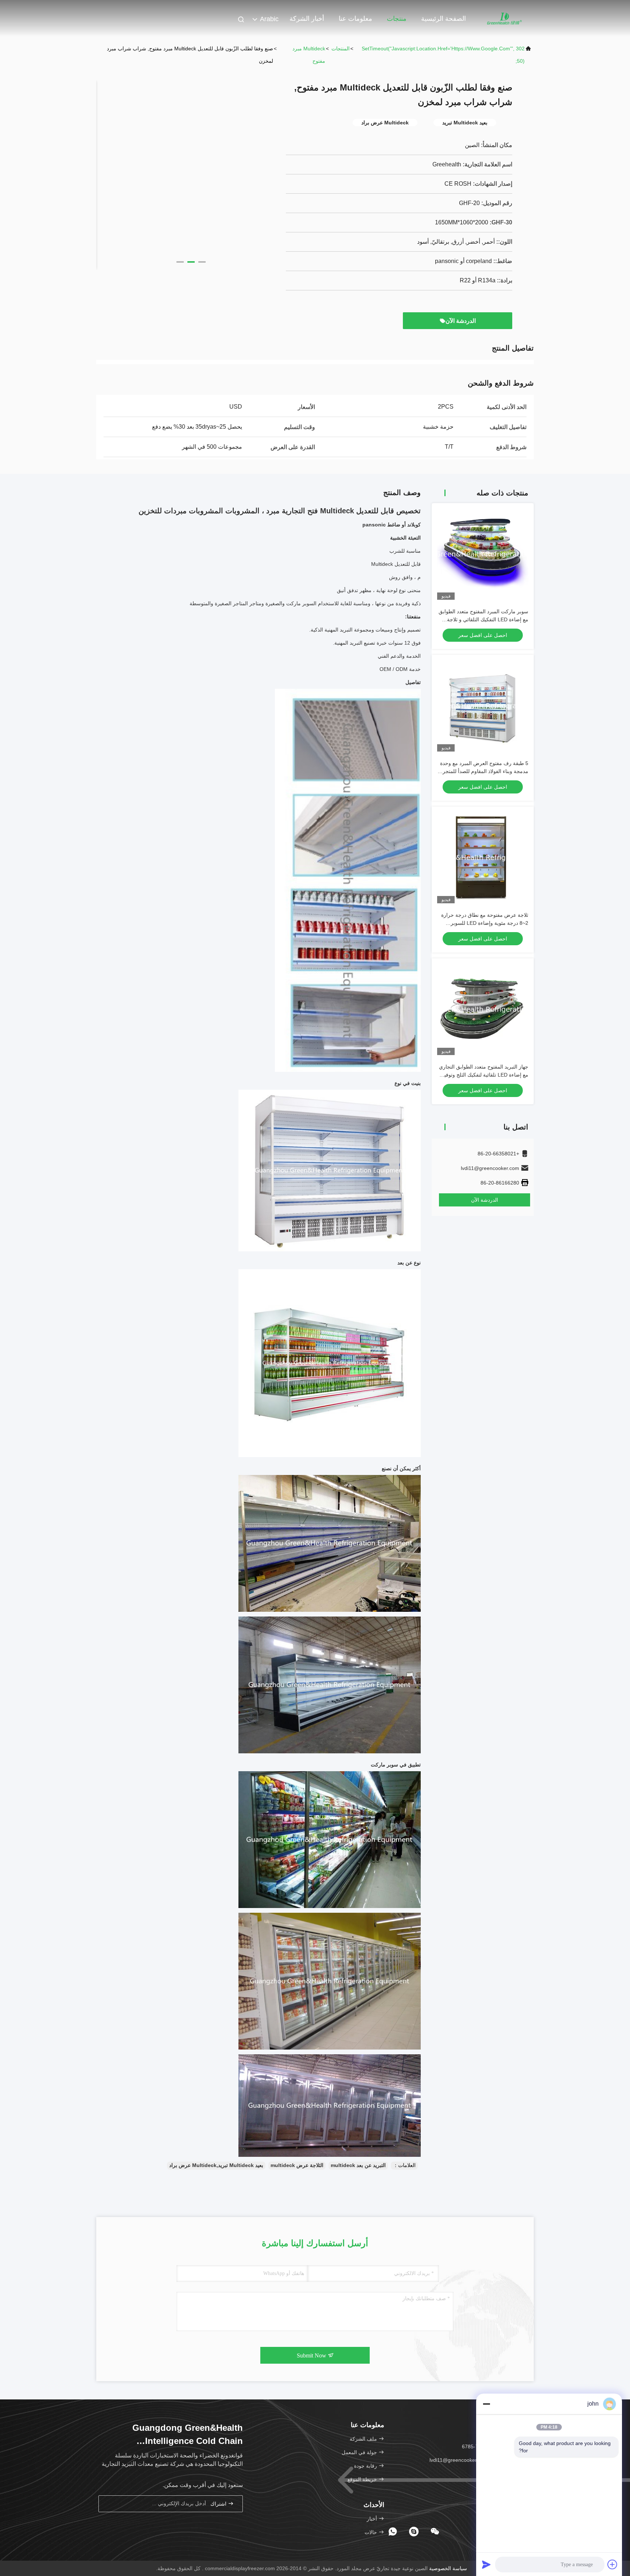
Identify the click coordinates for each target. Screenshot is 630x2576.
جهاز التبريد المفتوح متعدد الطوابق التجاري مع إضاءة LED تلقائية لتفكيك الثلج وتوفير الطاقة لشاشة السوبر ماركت (484, 1075)
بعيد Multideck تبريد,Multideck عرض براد (216, 2165)
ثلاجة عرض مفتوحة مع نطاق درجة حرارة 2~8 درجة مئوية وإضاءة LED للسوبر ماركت (485, 923)
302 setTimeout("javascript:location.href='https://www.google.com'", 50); (443, 55)
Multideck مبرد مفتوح (309, 55)
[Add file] (612, 2564)
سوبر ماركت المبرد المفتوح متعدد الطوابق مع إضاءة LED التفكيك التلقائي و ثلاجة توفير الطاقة (483, 619)
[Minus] (486, 2404)
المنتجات (341, 49)
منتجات (397, 19)
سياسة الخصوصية (448, 2568)
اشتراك (219, 2504)
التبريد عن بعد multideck (358, 2165)
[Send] (486, 2564)
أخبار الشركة (307, 19)
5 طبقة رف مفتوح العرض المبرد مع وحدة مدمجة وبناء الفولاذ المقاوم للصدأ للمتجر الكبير (484, 771)
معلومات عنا (355, 19)
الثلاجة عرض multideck (297, 2165)
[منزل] (505, 18)
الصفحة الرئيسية (444, 19)
